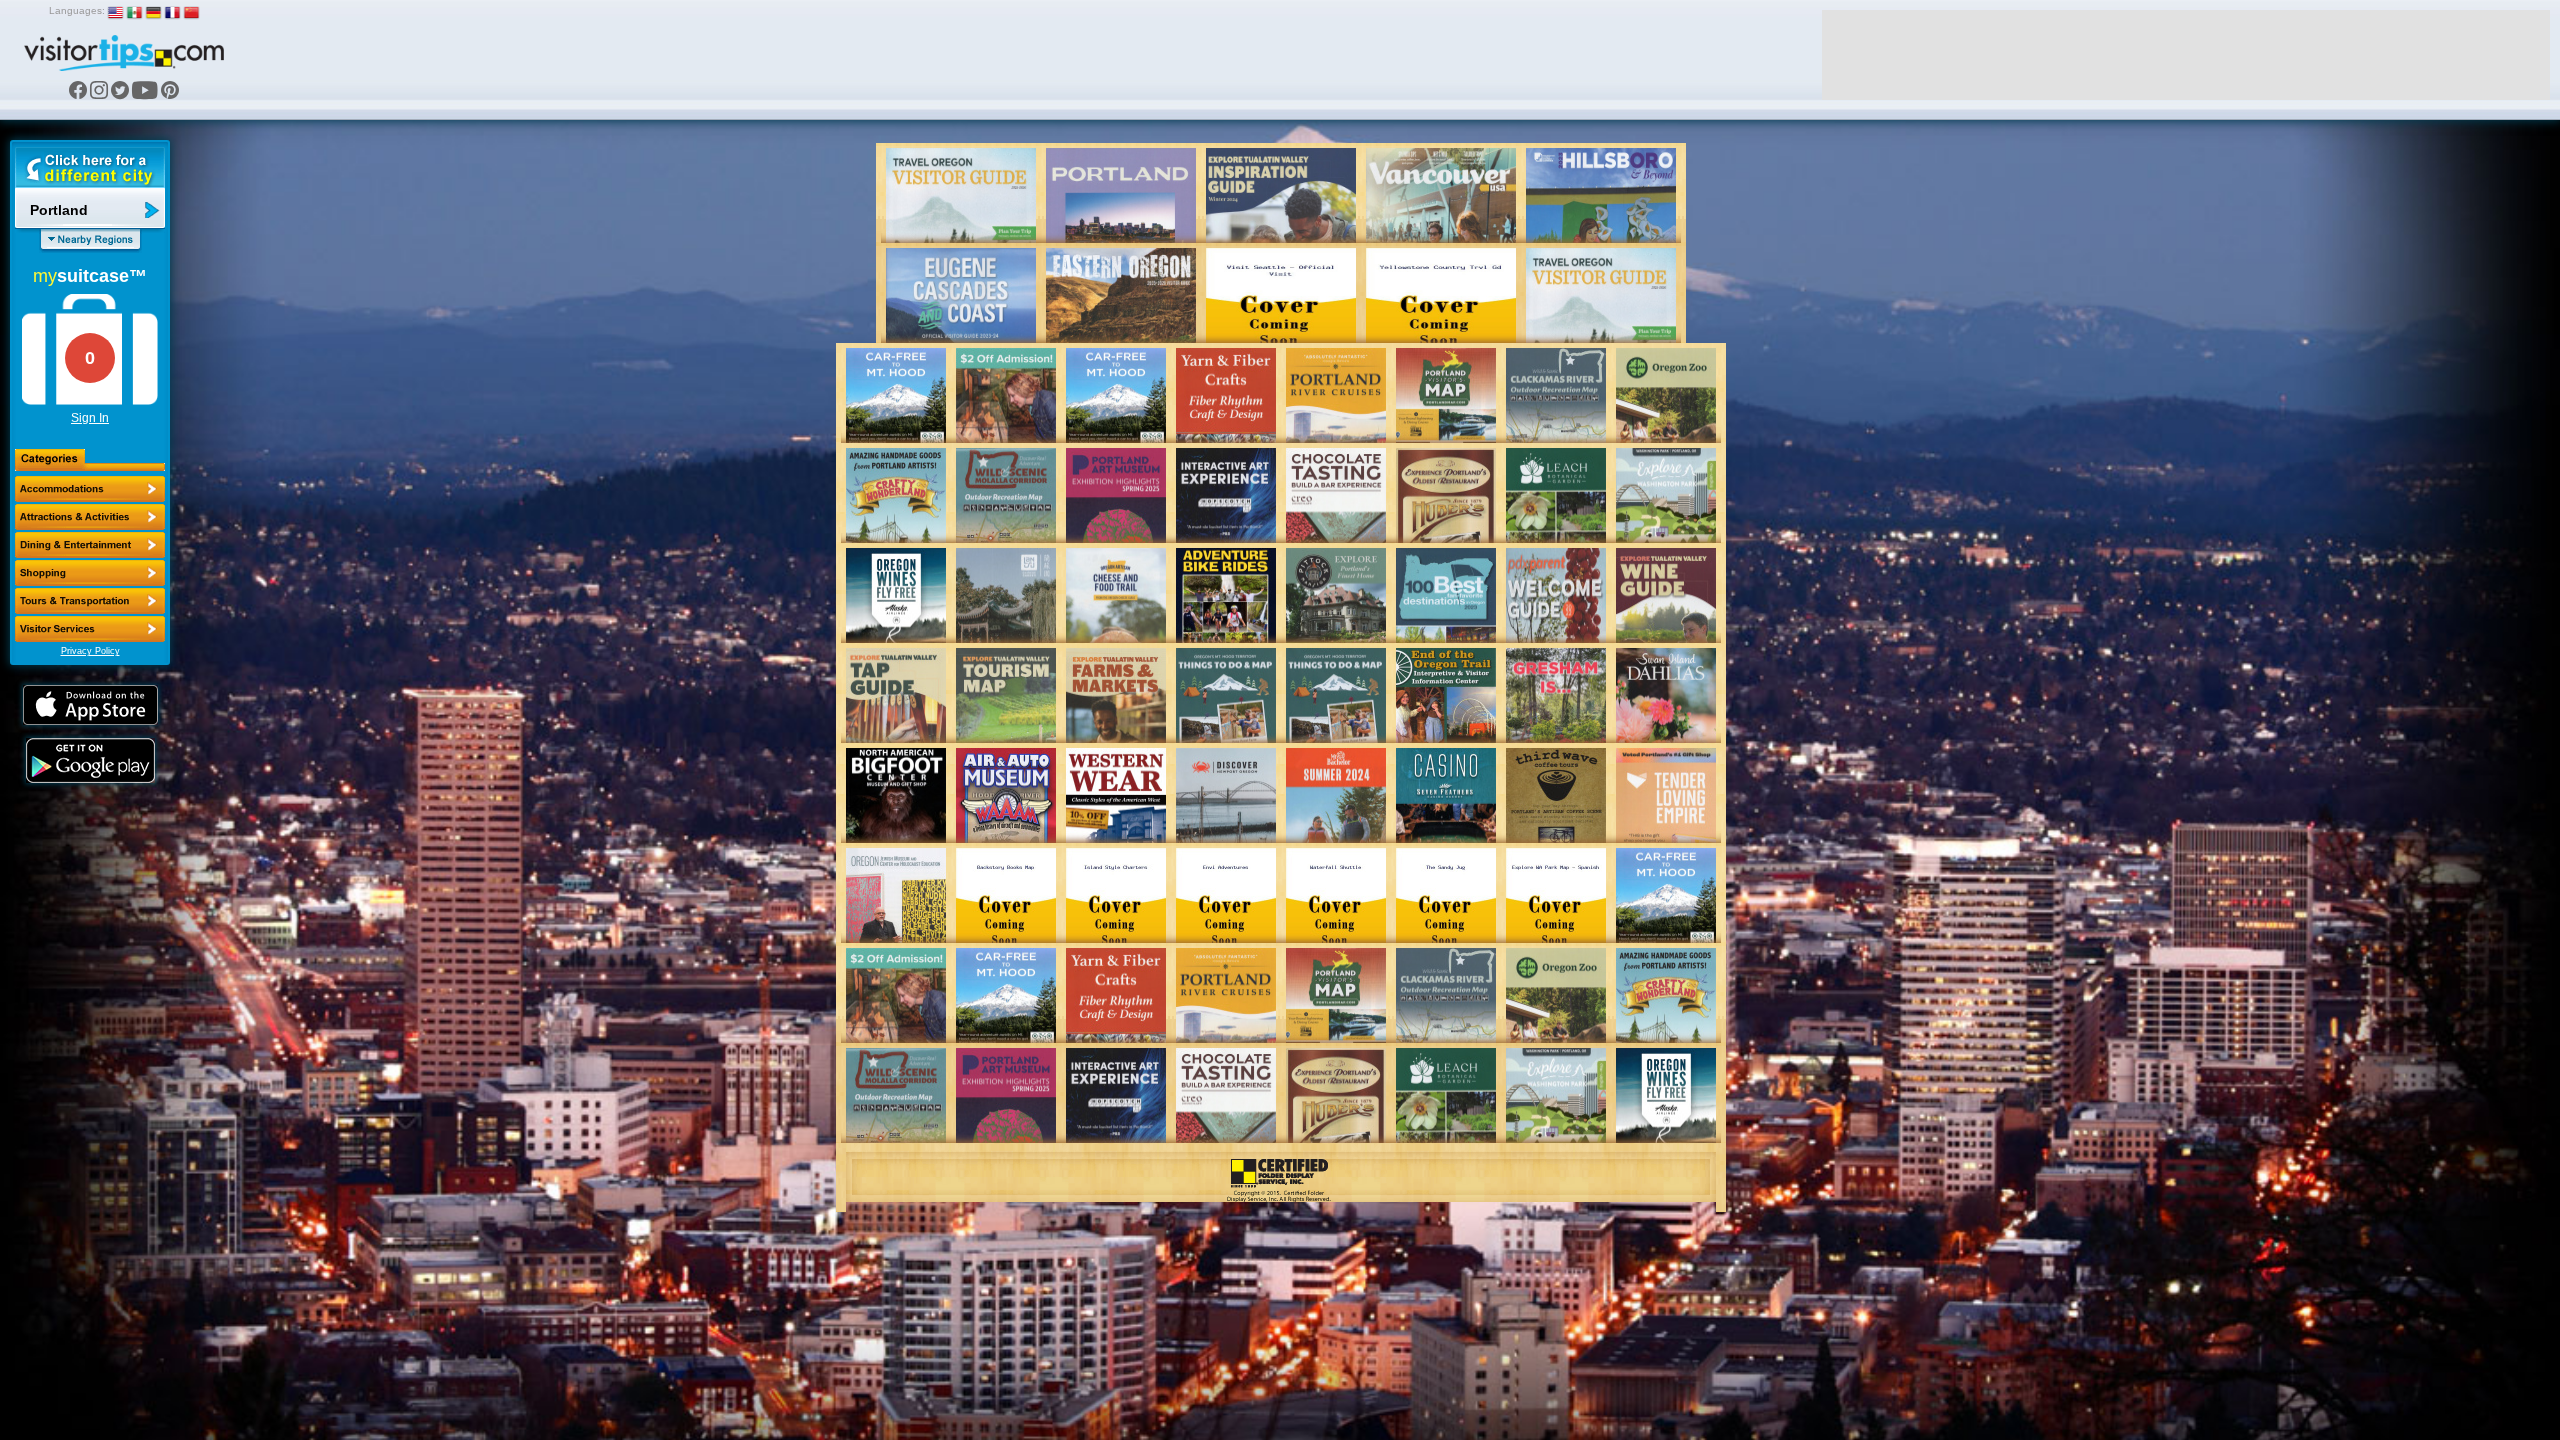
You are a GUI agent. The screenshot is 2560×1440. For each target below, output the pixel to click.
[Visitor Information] (90, 629)
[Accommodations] (90, 489)
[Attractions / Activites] (90, 517)
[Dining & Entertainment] (90, 545)
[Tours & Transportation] (90, 601)
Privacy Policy (90, 651)
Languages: (77, 10)
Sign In (90, 418)
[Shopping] (90, 573)
